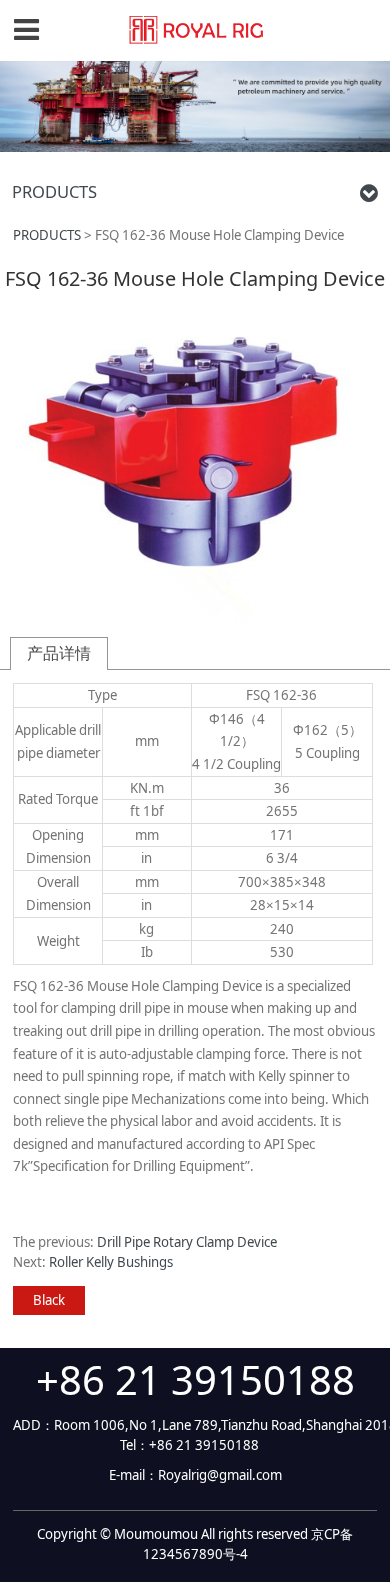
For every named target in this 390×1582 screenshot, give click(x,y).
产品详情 (59, 653)
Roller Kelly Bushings (111, 1262)
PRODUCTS (47, 235)
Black (49, 1300)
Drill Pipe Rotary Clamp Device (187, 1242)
